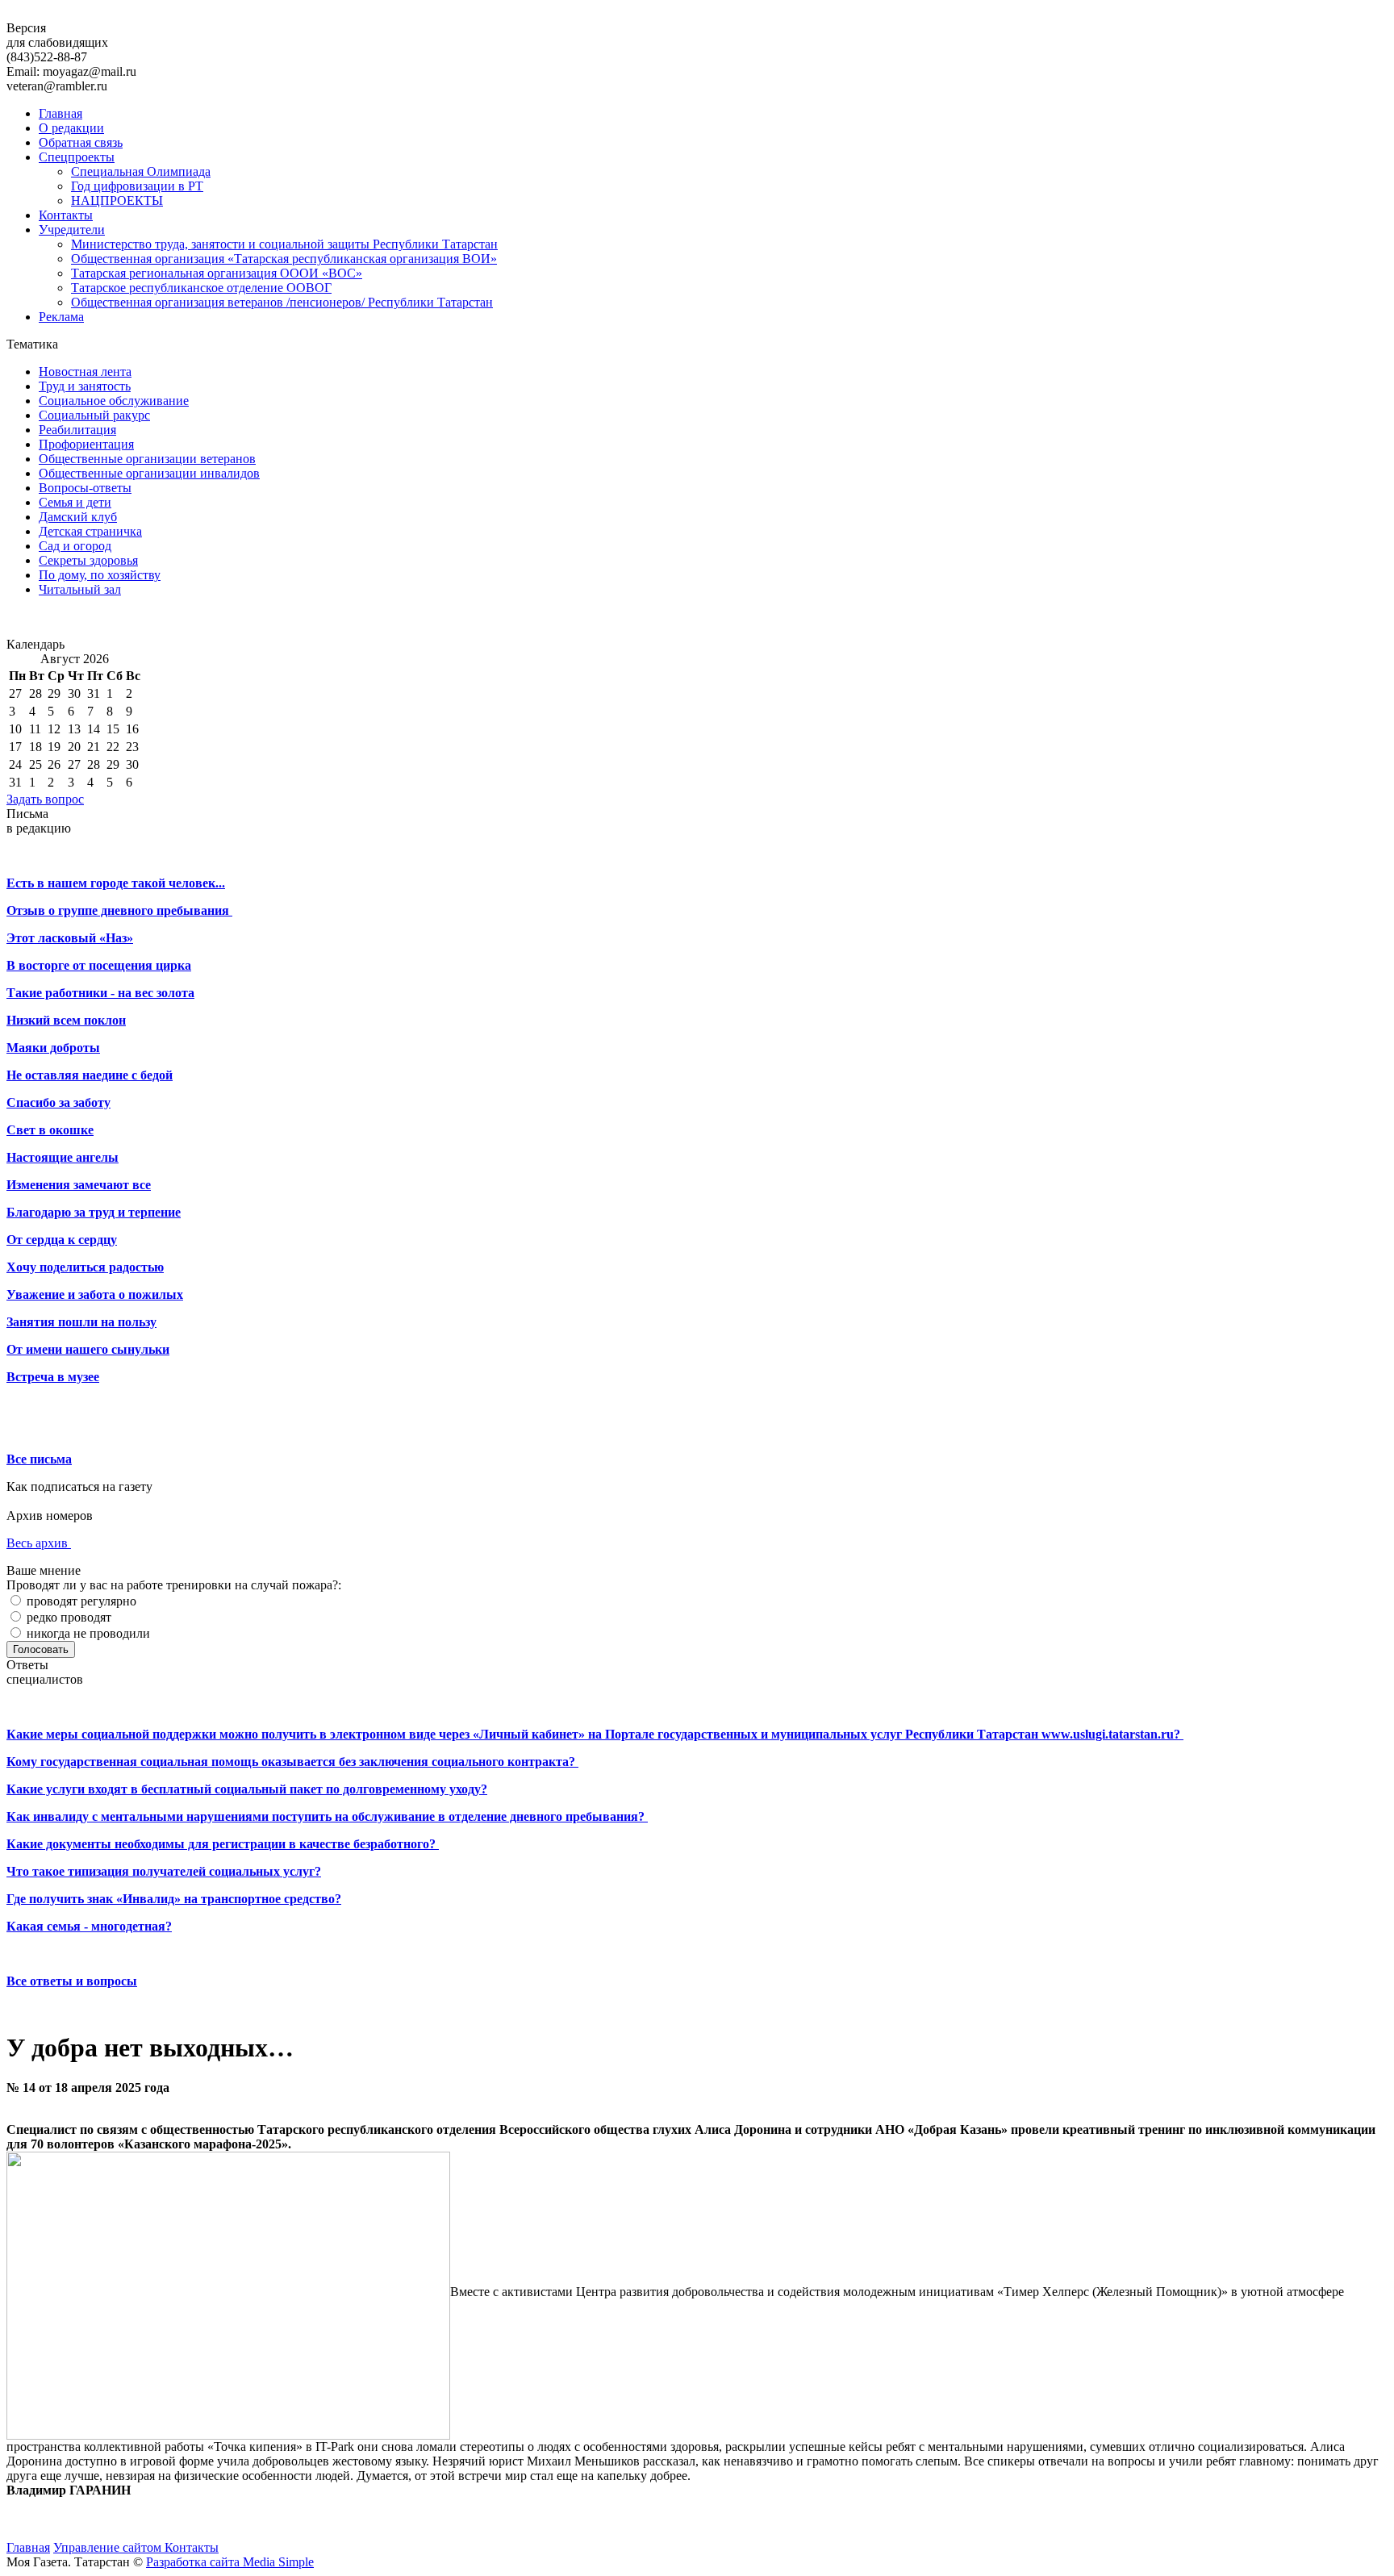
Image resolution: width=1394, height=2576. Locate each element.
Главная (61, 113)
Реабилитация (77, 430)
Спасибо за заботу (58, 1102)
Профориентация (86, 444)
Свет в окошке (50, 1130)
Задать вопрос (45, 799)
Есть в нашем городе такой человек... (116, 883)
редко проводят (67, 1617)
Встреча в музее (53, 1377)
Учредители (72, 230)
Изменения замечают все (79, 1185)
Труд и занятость (85, 386)
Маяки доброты (53, 1048)
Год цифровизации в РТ (137, 186)
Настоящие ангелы (63, 1157)
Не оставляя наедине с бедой (90, 1075)
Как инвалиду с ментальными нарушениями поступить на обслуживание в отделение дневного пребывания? (327, 1816)
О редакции (71, 128)
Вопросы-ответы (85, 488)
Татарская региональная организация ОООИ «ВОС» (217, 273)
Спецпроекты (77, 157)
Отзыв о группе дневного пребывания (119, 910)
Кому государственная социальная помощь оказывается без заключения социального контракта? (292, 1762)
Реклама (61, 317)
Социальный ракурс (94, 415)
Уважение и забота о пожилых (95, 1294)
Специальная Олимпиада (141, 171)
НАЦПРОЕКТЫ (117, 200)
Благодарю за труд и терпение (94, 1212)
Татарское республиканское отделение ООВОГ (201, 288)
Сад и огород (75, 546)
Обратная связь (81, 142)
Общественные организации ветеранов (147, 459)
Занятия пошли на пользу (81, 1322)
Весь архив (39, 1543)
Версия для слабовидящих (57, 35)
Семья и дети (75, 502)
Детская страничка (90, 531)
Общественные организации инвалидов (149, 473)
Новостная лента (85, 372)
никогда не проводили (87, 1633)
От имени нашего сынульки (88, 1349)
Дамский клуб (78, 517)
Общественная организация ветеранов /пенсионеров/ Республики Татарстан (282, 302)
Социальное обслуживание (114, 401)
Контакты (66, 215)
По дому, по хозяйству (100, 575)
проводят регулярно (80, 1601)
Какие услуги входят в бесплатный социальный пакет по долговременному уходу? (247, 1789)
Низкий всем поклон (66, 1020)
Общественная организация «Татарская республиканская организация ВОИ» (284, 259)
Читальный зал (80, 589)
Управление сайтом (109, 2547)
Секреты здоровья (88, 560)
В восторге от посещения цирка (99, 965)
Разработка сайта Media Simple (230, 2562)
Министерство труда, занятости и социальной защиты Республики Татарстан (284, 244)
